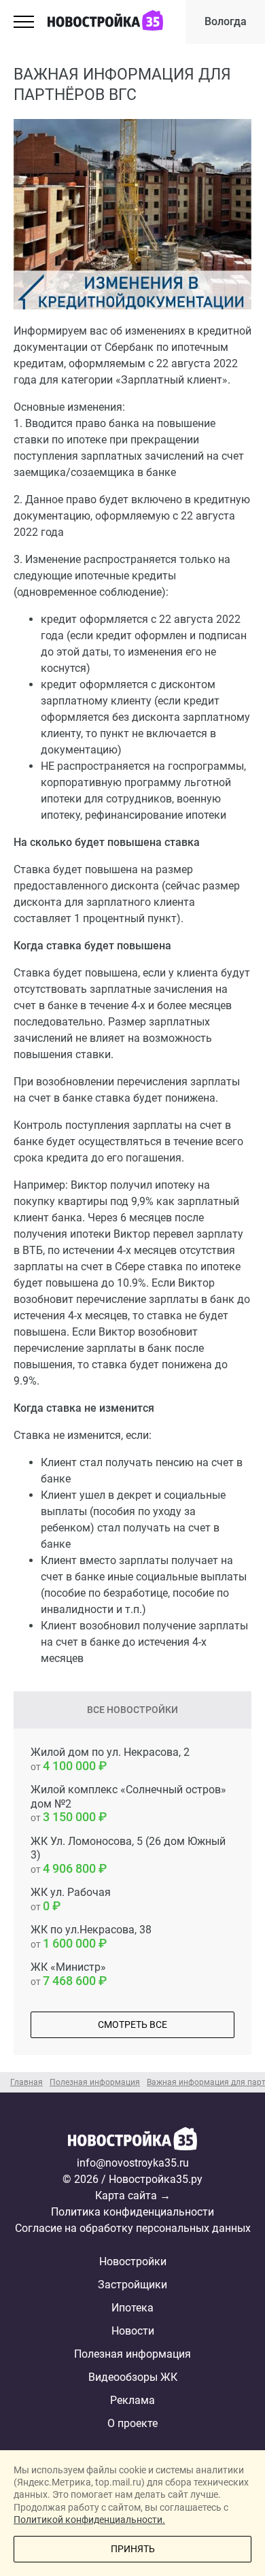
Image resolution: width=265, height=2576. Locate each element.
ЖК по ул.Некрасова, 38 (91, 1937)
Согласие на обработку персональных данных (133, 2228)
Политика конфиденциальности (132, 2212)
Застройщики (132, 2285)
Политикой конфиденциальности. (89, 2520)
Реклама (132, 2400)
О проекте (132, 2423)
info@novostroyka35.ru (133, 2163)
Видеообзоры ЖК (133, 2377)
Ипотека (132, 2308)
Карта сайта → (133, 2196)
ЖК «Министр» (68, 1974)
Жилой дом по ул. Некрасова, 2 (110, 1759)
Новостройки (133, 2261)
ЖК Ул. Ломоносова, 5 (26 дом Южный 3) (128, 1855)
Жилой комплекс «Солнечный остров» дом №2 (128, 1804)
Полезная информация (132, 2354)
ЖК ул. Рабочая (71, 1899)
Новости (133, 2331)
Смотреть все (132, 2024)
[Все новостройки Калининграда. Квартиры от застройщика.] (132, 2141)
